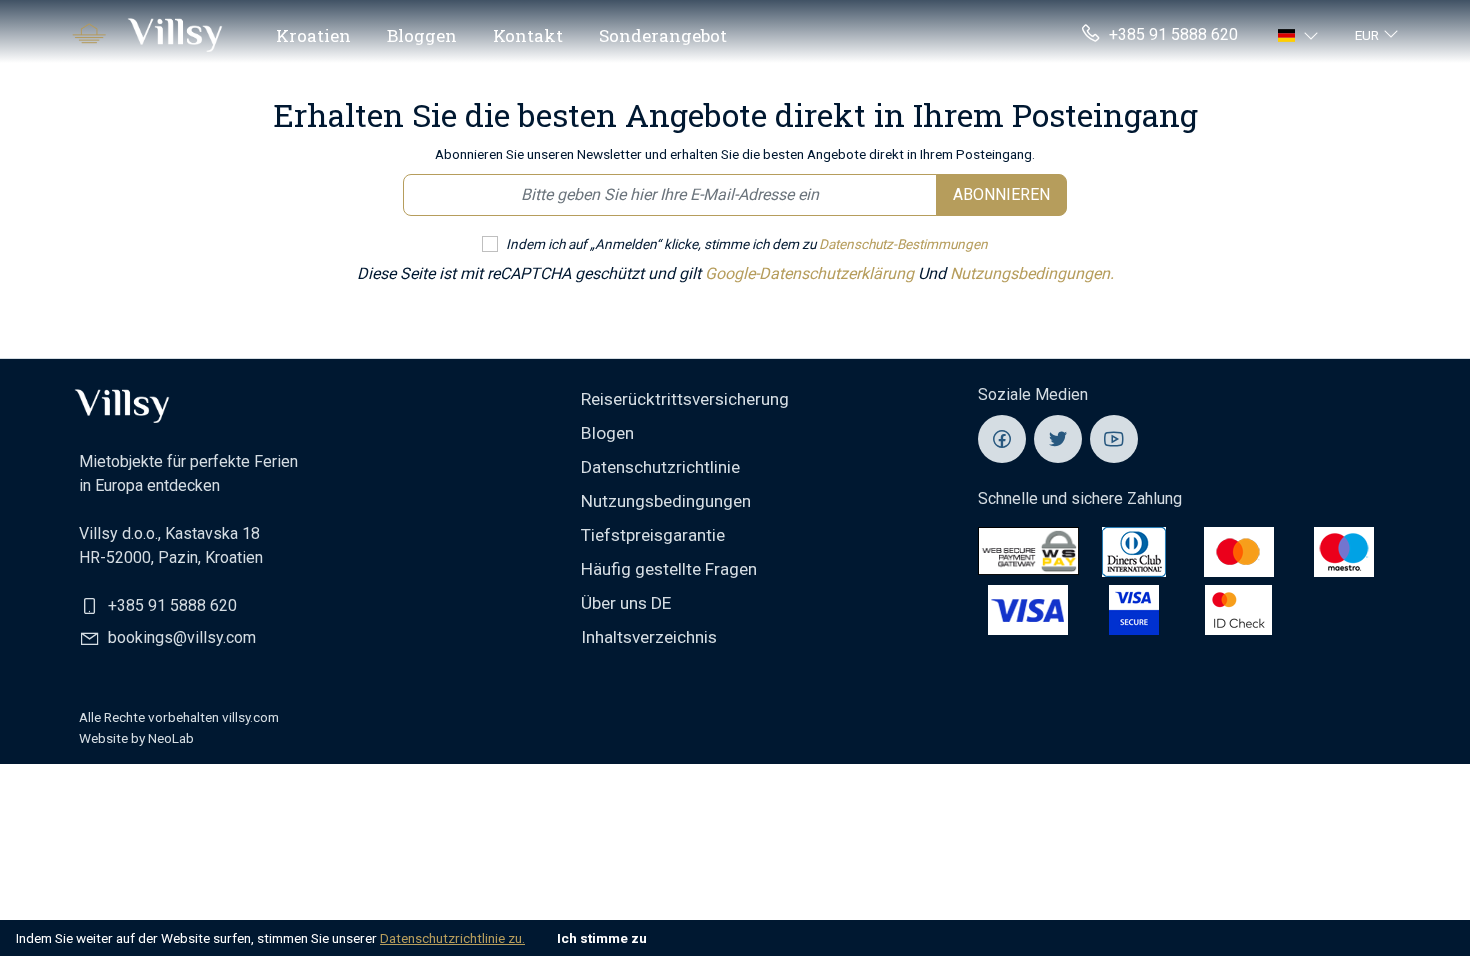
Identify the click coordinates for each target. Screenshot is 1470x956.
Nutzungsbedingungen (666, 501)
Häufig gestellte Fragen (669, 569)
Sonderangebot (663, 35)
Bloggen (422, 35)
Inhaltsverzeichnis (649, 637)
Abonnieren (1001, 194)
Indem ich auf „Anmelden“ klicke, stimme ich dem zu (747, 244)
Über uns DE (626, 603)
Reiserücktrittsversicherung (685, 399)
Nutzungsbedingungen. (1032, 273)
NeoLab (171, 738)
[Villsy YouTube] (1114, 439)
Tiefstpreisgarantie (653, 535)
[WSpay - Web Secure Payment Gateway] (1028, 550)
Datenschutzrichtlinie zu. (452, 938)
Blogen (607, 433)
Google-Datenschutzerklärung (811, 273)
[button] (1300, 35)
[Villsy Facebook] (1002, 439)
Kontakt (528, 35)
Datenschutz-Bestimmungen (903, 244)
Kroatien (313, 35)
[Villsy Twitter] (1058, 439)
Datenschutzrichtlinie (660, 467)
